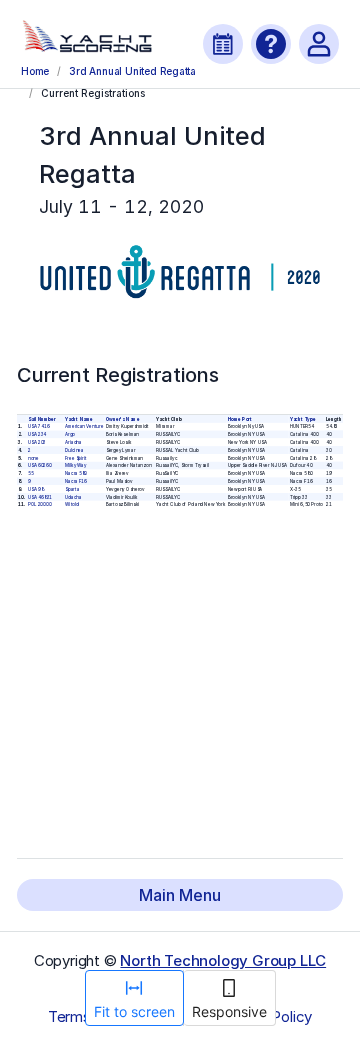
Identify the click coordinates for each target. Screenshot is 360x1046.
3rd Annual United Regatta (132, 71)
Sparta (72, 489)
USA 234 (37, 434)
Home (35, 71)
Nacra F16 (76, 481)
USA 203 (37, 442)
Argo (70, 434)
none (33, 457)
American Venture (84, 426)
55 (30, 473)
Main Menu (180, 895)
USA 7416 (38, 426)
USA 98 (36, 489)
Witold (72, 504)
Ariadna (73, 442)
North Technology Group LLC (223, 960)
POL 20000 (39, 504)
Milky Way (76, 465)
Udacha (73, 496)
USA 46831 (40, 496)
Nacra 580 (76, 473)
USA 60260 (40, 465)
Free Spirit (76, 457)
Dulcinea (74, 450)
